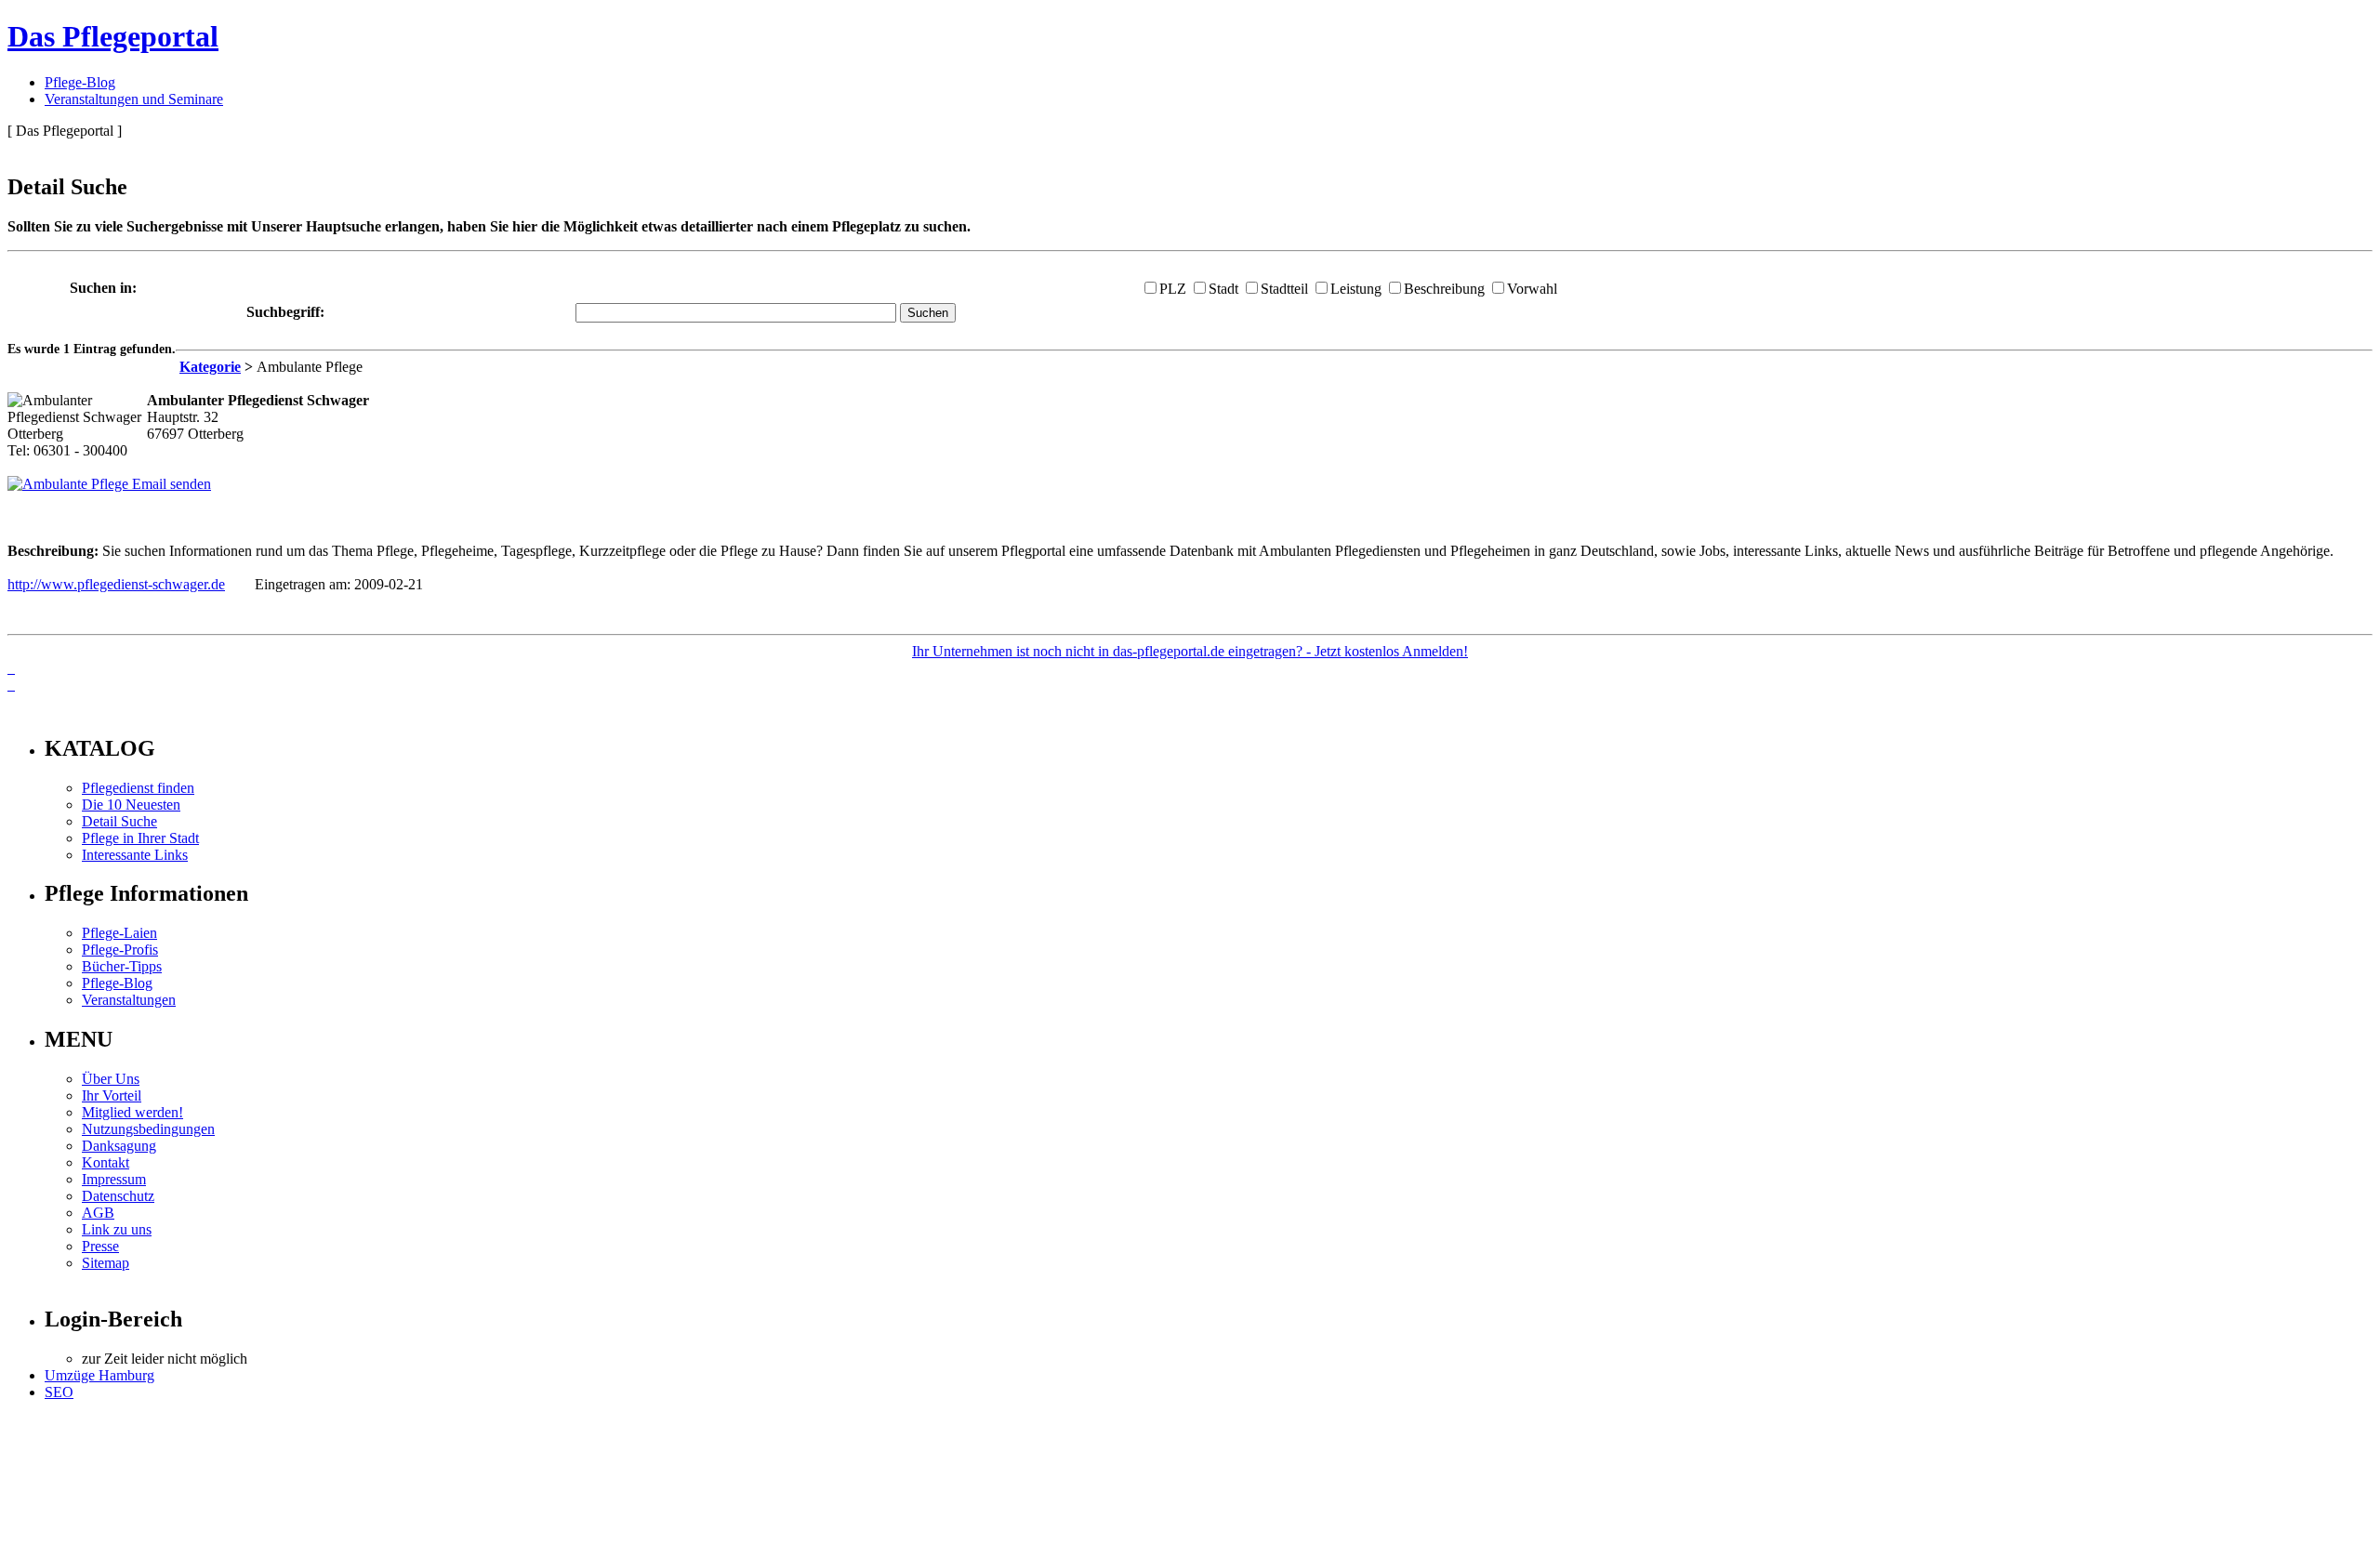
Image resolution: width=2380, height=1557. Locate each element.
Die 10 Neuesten (131, 805)
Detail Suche (119, 821)
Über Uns (111, 1079)
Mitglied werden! (132, 1112)
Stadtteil (1284, 289)
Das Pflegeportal (113, 36)
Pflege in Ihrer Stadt (140, 838)
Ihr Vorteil (112, 1095)
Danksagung (119, 1146)
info (33, 709)
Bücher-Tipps (122, 966)
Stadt (1223, 289)
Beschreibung (1444, 289)
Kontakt (106, 1162)
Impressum (114, 1179)
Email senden (170, 484)
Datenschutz (118, 1196)
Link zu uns (117, 1229)
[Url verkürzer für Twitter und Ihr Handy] (11, 685)
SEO (59, 1392)
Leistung (1356, 289)
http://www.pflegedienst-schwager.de (116, 584)
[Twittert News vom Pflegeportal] (11, 668)
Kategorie (210, 367)
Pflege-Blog (80, 82)
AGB (98, 1213)
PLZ (1173, 289)
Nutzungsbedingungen (148, 1129)
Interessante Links (135, 855)
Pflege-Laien (119, 933)
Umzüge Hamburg (99, 1375)
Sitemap (106, 1263)
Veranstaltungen (129, 1000)
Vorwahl (1532, 289)
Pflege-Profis (120, 950)
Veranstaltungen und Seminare (134, 99)
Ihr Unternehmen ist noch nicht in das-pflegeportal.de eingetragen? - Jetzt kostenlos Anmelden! (1190, 651)
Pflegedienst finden (138, 788)
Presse (100, 1246)
